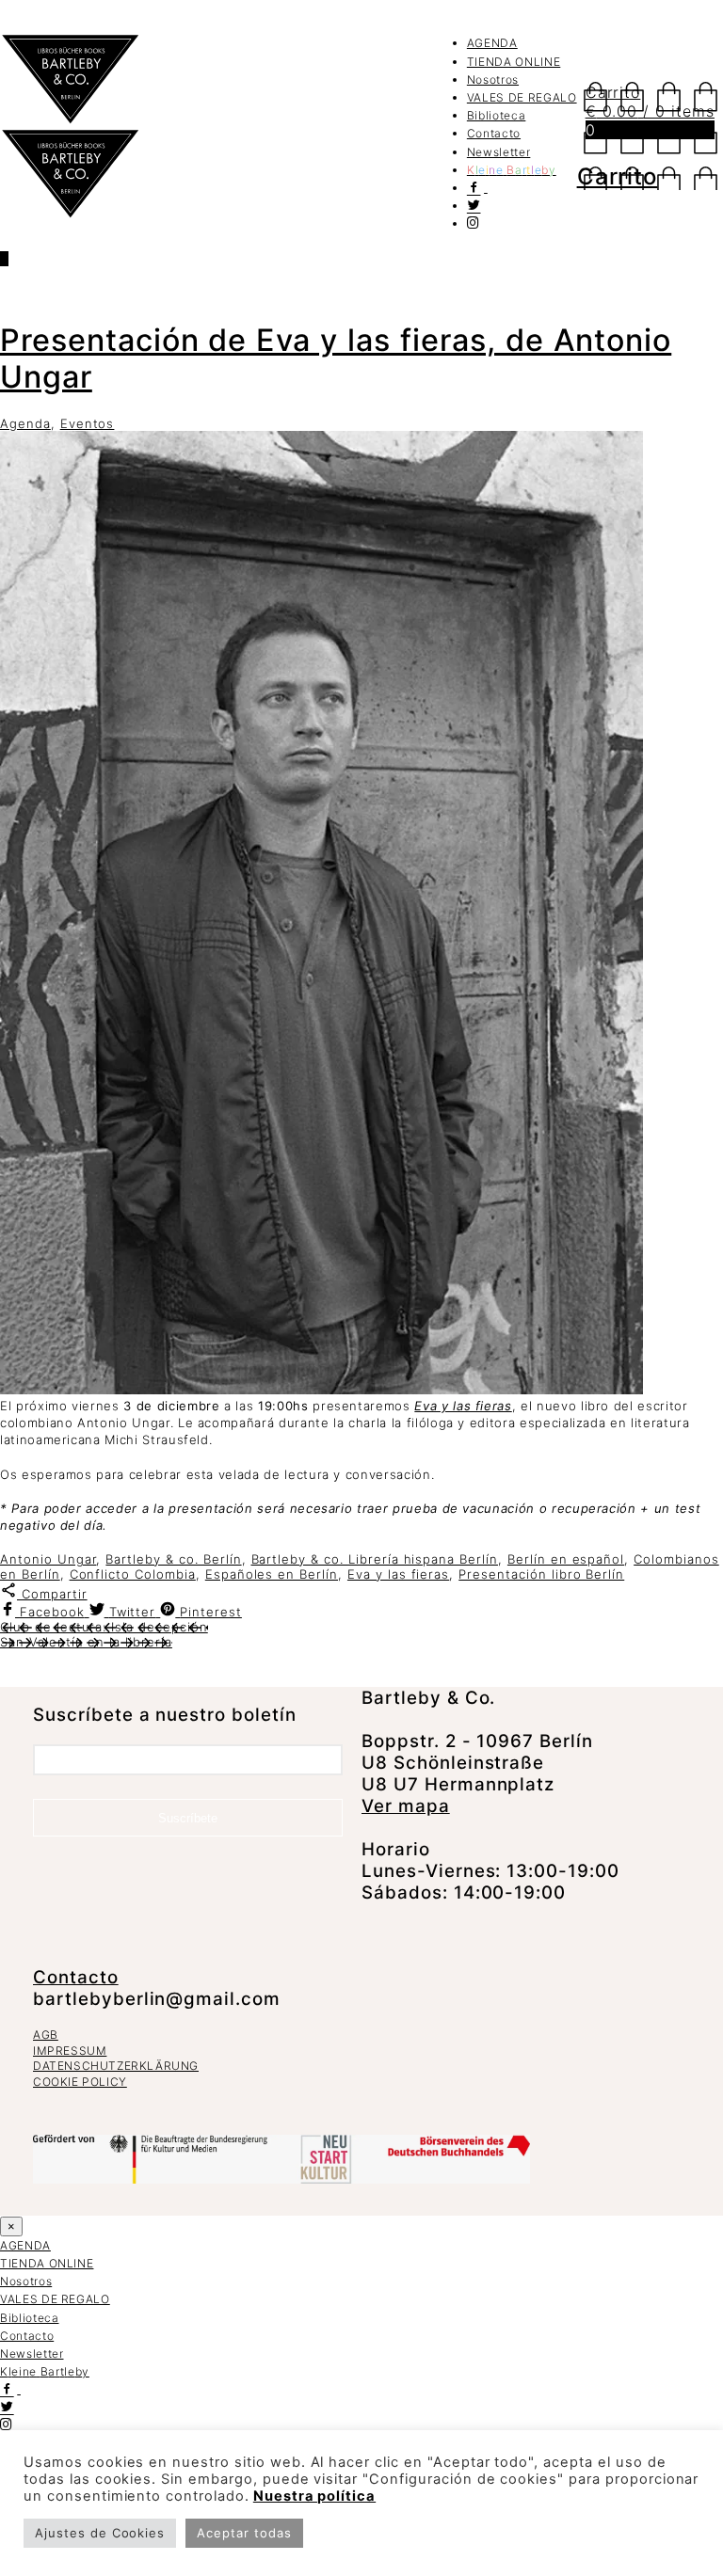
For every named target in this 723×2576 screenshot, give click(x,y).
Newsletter (499, 152)
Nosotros (493, 80)
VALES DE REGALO (522, 97)
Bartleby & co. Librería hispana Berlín (375, 1559)
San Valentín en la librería (86, 1642)
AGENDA (492, 43)
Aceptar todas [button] (244, 2533)
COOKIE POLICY (80, 2082)
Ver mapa (406, 1806)
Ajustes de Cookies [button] (100, 2533)
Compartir (52, 1594)
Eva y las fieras (463, 1406)
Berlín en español (566, 1559)
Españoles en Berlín (272, 1574)
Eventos (88, 423)
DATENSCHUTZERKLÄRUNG (116, 2066)
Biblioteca (497, 115)
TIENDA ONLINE (514, 62)
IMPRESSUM (70, 2051)
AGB (46, 2035)
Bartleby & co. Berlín (173, 1559)
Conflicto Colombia (133, 1574)
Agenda (25, 423)
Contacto (494, 133)
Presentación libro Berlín (541, 1574)
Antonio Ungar (48, 1559)
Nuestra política (314, 2496)
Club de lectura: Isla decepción (104, 1627)
